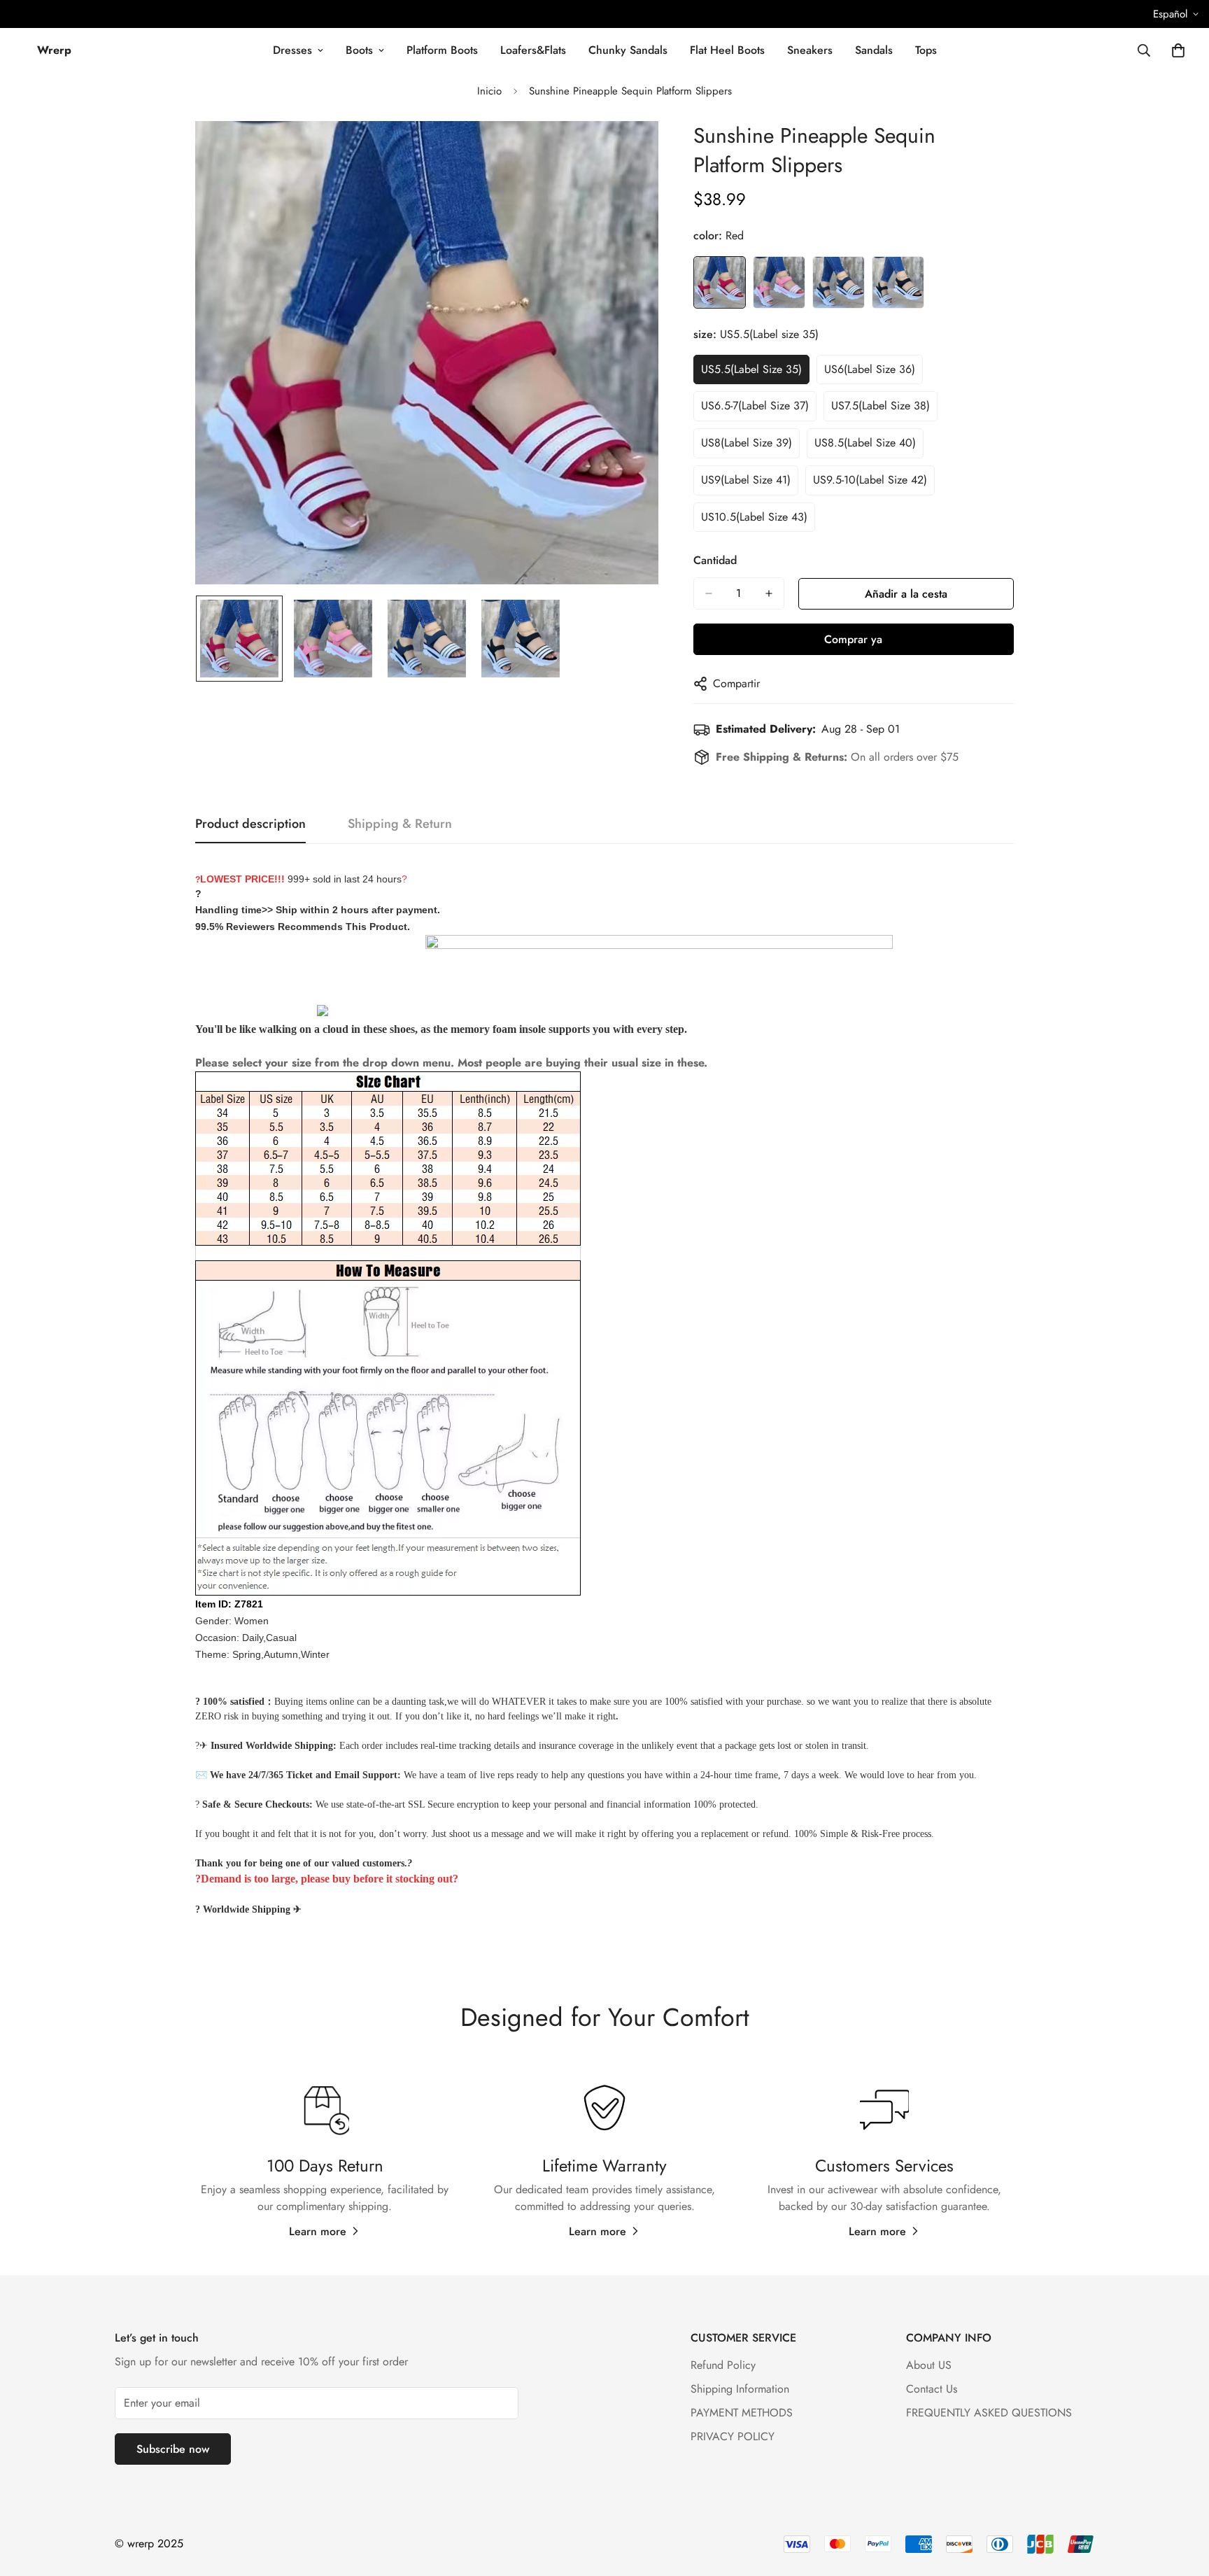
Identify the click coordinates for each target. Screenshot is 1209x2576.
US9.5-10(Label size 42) (870, 480)
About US (929, 2365)
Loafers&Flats (533, 50)
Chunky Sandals (628, 50)
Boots (359, 50)
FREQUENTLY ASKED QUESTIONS (989, 2413)
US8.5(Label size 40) (865, 443)
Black (898, 282)
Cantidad (715, 560)
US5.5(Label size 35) (751, 369)
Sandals (874, 50)
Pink (779, 282)
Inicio (489, 91)
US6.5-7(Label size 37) (755, 406)
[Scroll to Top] (1182, 2500)
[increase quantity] (769, 593)
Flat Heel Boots (727, 50)
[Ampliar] (629, 151)
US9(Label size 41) (746, 480)
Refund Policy (723, 2365)
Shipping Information (740, 2389)
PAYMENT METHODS (742, 2413)
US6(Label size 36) (870, 369)
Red (720, 282)
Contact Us (932, 2389)
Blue (839, 282)
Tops (926, 50)
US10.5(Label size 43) (754, 517)
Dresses (292, 50)
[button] (1178, 50)
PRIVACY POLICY (733, 2436)
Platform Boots (442, 50)
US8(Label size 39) (747, 443)
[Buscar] (1144, 50)
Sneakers (810, 50)
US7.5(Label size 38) (881, 406)
